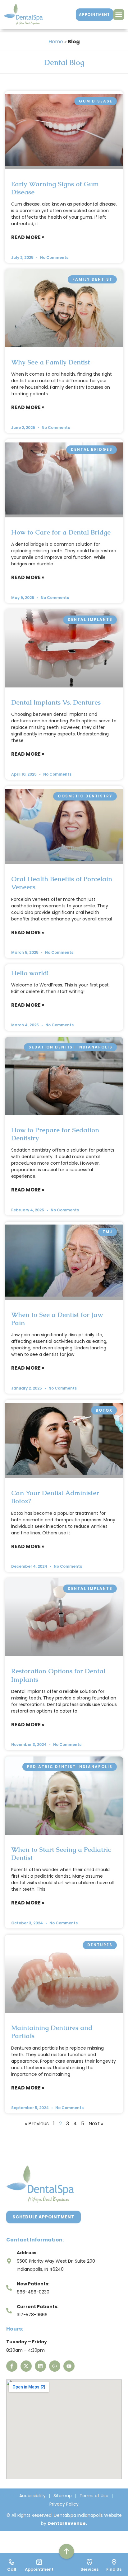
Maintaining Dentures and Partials (52, 2032)
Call (12, 2569)
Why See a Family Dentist (50, 362)
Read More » (28, 237)
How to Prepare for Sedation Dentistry (55, 1134)
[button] (119, 15)
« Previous (37, 2124)
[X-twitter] (26, 2366)
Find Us (114, 2569)
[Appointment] (39, 2562)
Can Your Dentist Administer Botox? (55, 1497)
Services (89, 2569)
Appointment (39, 2569)
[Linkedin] (40, 2366)
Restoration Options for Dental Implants (58, 1675)
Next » (96, 2124)
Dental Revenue (67, 2523)
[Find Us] (114, 2562)
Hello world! (30, 973)
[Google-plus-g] (55, 2366)
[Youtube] (69, 2366)
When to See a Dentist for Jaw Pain (57, 1319)
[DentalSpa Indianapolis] (23, 14)
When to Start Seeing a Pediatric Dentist (61, 1854)
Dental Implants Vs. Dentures (56, 702)
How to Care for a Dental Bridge (61, 532)
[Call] (11, 2562)
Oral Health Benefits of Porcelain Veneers (62, 883)
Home (56, 42)
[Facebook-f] (12, 2366)
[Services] (89, 2562)
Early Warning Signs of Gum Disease (55, 188)
